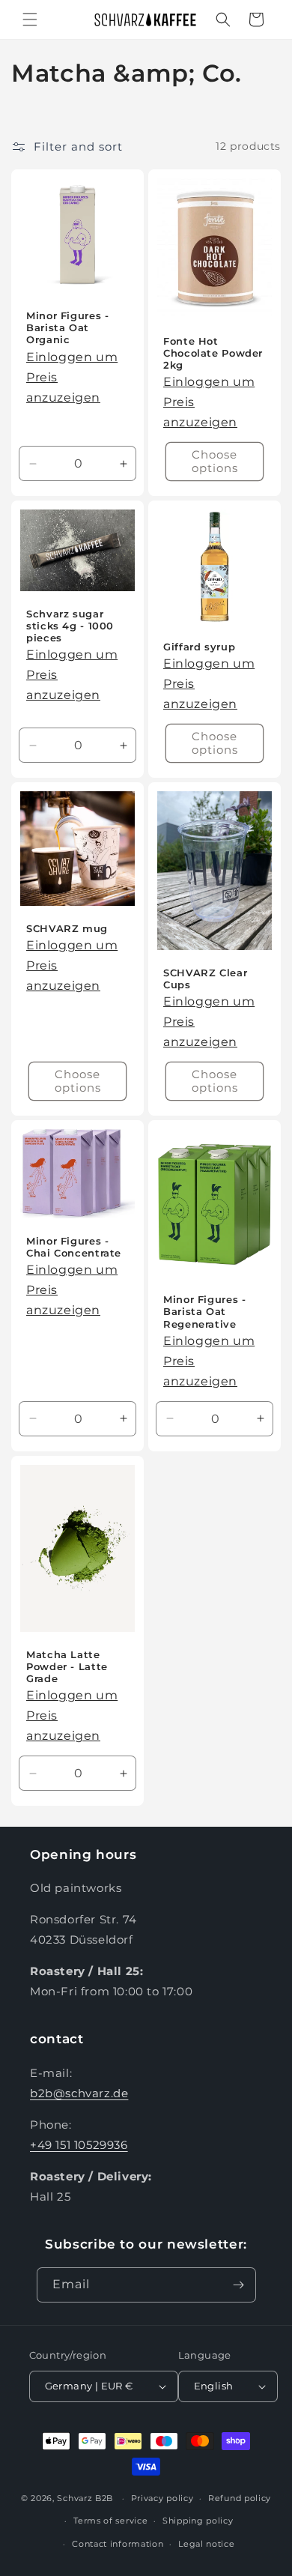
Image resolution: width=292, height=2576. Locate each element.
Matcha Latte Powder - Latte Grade (67, 1667)
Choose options (215, 461)
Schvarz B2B (85, 2498)
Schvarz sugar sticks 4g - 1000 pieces (70, 626)
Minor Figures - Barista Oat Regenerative (204, 1312)
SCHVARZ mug (67, 929)
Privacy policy (162, 2498)
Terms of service (110, 2521)
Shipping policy (198, 2521)
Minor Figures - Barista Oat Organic (67, 328)
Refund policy (240, 2498)
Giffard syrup (199, 647)
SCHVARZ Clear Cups (205, 979)
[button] (30, 19)
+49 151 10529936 (79, 2145)
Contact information (118, 2544)
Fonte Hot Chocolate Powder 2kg (213, 353)
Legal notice (206, 2544)
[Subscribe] (239, 2285)
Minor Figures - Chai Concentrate (74, 1247)
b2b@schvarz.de (79, 2093)
